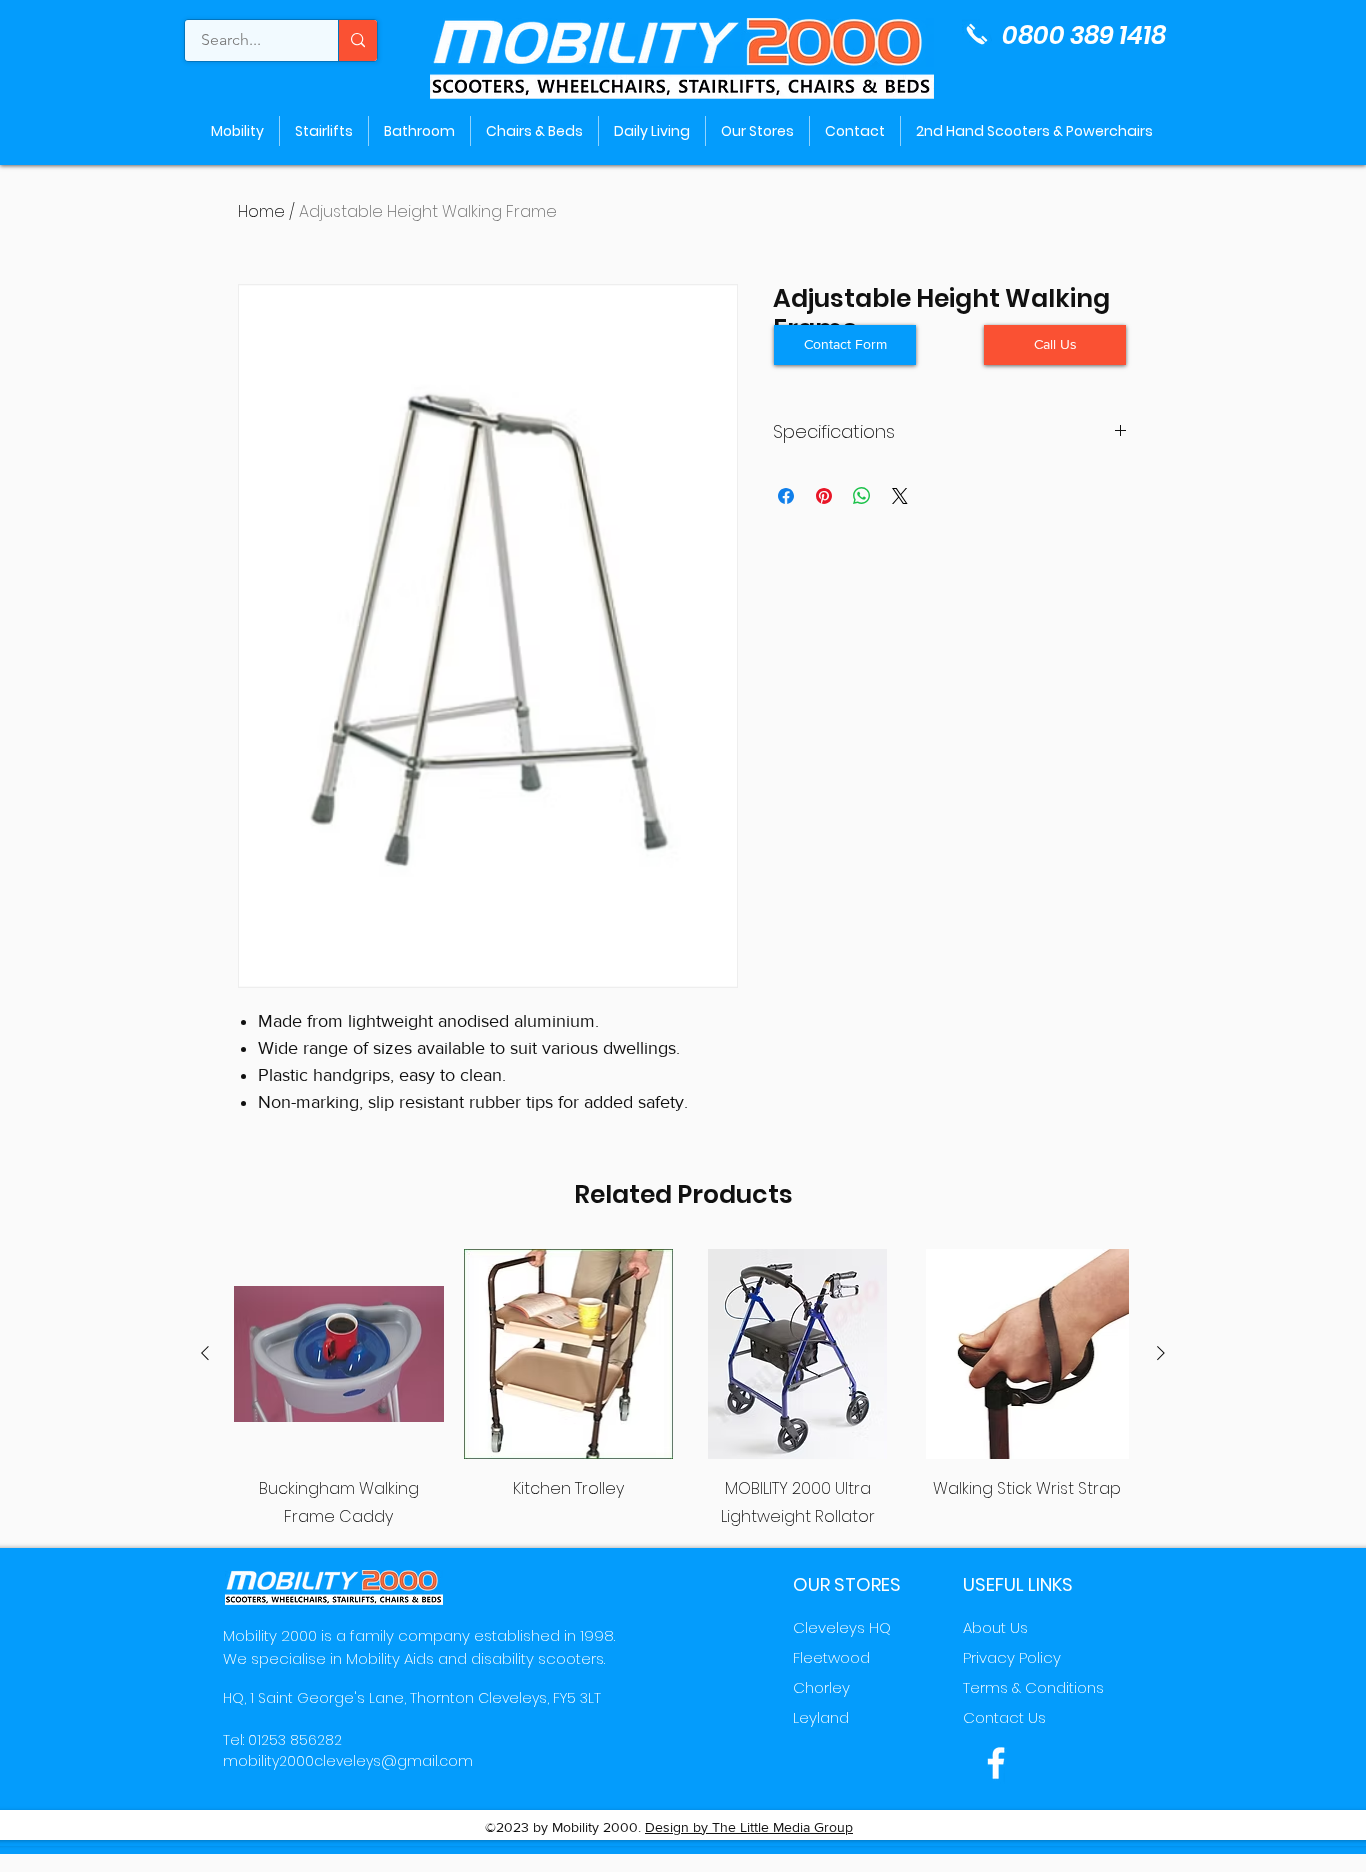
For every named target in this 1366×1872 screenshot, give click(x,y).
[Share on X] (900, 496)
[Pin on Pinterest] (824, 496)
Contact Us (1004, 1717)
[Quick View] (339, 1354)
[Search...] (357, 40)
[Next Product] (1161, 1353)
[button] (1055, 345)
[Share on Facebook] (786, 496)
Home (261, 211)
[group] (683, 1390)
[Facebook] (996, 1763)
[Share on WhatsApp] (862, 496)
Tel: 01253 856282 (282, 1740)
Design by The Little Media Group (749, 1827)
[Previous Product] (205, 1353)
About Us (995, 1627)
